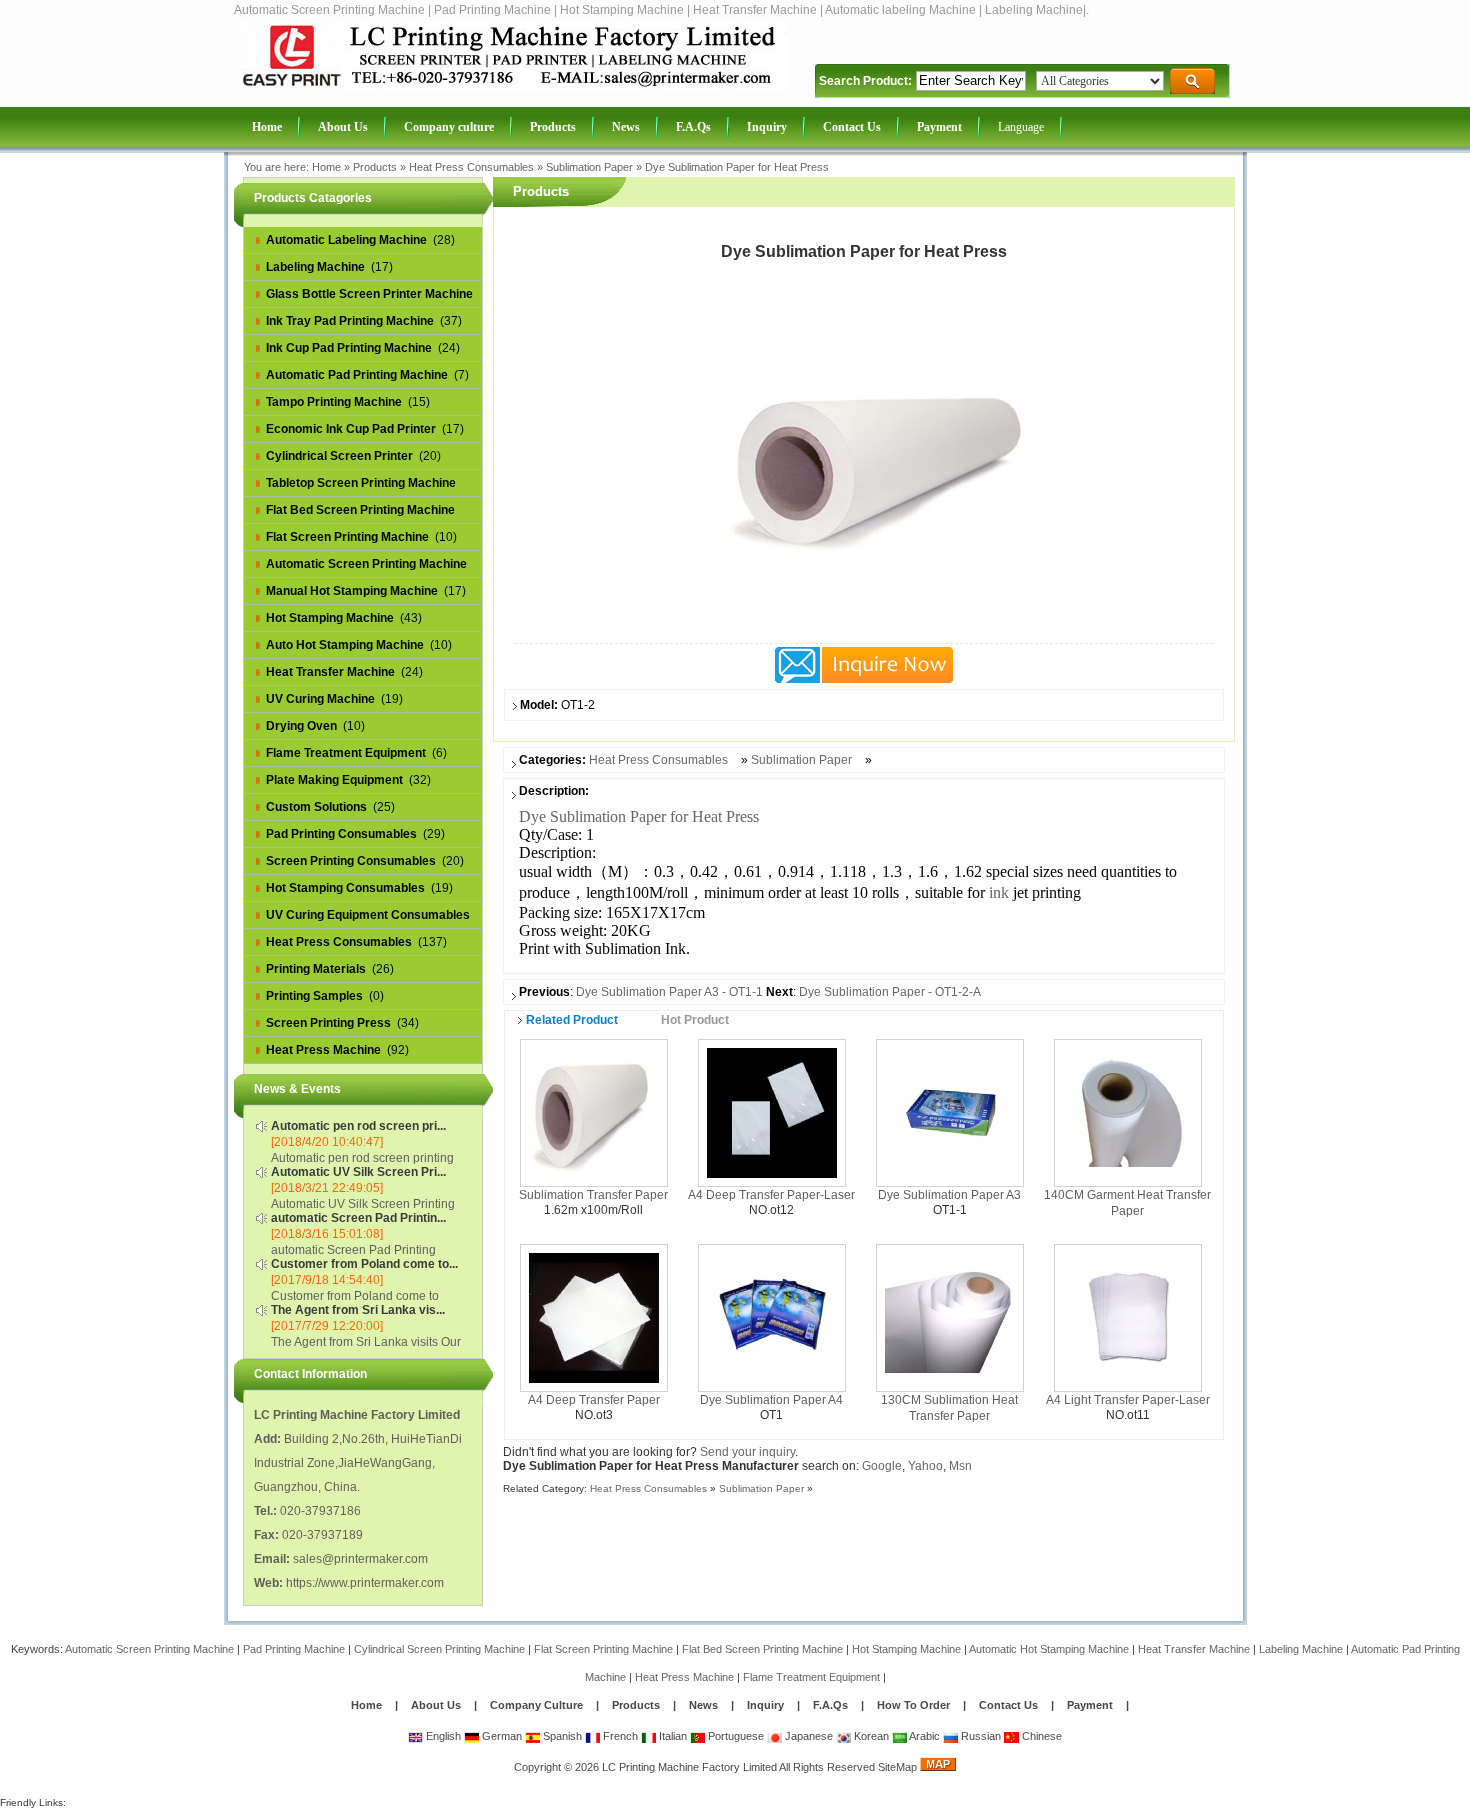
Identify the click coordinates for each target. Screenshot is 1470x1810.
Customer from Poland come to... (364, 1264)
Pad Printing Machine (294, 1649)
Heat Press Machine (684, 1677)
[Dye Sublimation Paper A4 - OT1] (772, 1317)
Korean (870, 1736)
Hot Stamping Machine (906, 1649)
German (500, 1736)
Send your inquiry (747, 1452)
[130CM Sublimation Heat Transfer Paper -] (950, 1317)
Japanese (807, 1736)
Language (1021, 127)
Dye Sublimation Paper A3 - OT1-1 (669, 992)
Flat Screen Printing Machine (603, 1649)
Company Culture (536, 1705)
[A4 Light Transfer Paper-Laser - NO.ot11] (1128, 1317)
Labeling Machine (1301, 1649)
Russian (979, 1736)
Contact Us (1008, 1705)
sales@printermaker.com (360, 1559)
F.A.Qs (830, 1705)
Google (882, 1466)
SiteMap (897, 1767)
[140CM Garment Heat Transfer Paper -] (1128, 1112)
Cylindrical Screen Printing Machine (439, 1649)
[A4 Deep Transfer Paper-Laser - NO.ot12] (772, 1112)
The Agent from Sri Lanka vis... (358, 1310)
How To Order (913, 1705)
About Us (436, 1705)
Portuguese (734, 1736)
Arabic (923, 1736)
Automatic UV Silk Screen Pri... (358, 1172)
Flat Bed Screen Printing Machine (762, 1649)
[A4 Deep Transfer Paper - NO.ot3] (594, 1317)
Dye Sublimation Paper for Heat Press (737, 167)
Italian (671, 1736)
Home (326, 167)
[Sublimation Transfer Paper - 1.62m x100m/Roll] (593, 1112)
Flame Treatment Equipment (811, 1677)
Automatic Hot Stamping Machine (1049, 1649)
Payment (1090, 1705)
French (619, 1736)
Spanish (561, 1736)
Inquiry (765, 1705)
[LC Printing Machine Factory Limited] (514, 87)
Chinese (1040, 1736)
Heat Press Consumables (471, 167)
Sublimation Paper (589, 167)
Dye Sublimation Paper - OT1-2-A (890, 992)
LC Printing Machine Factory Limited (689, 1767)
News (705, 1705)
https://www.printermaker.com (365, 1583)
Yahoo (925, 1466)
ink (999, 892)
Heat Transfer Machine (1194, 1649)
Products (375, 167)
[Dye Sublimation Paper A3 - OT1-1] (950, 1112)
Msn (960, 1466)
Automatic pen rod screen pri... (358, 1126)
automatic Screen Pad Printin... (358, 1218)
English (442, 1736)
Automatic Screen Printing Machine (149, 1649)
